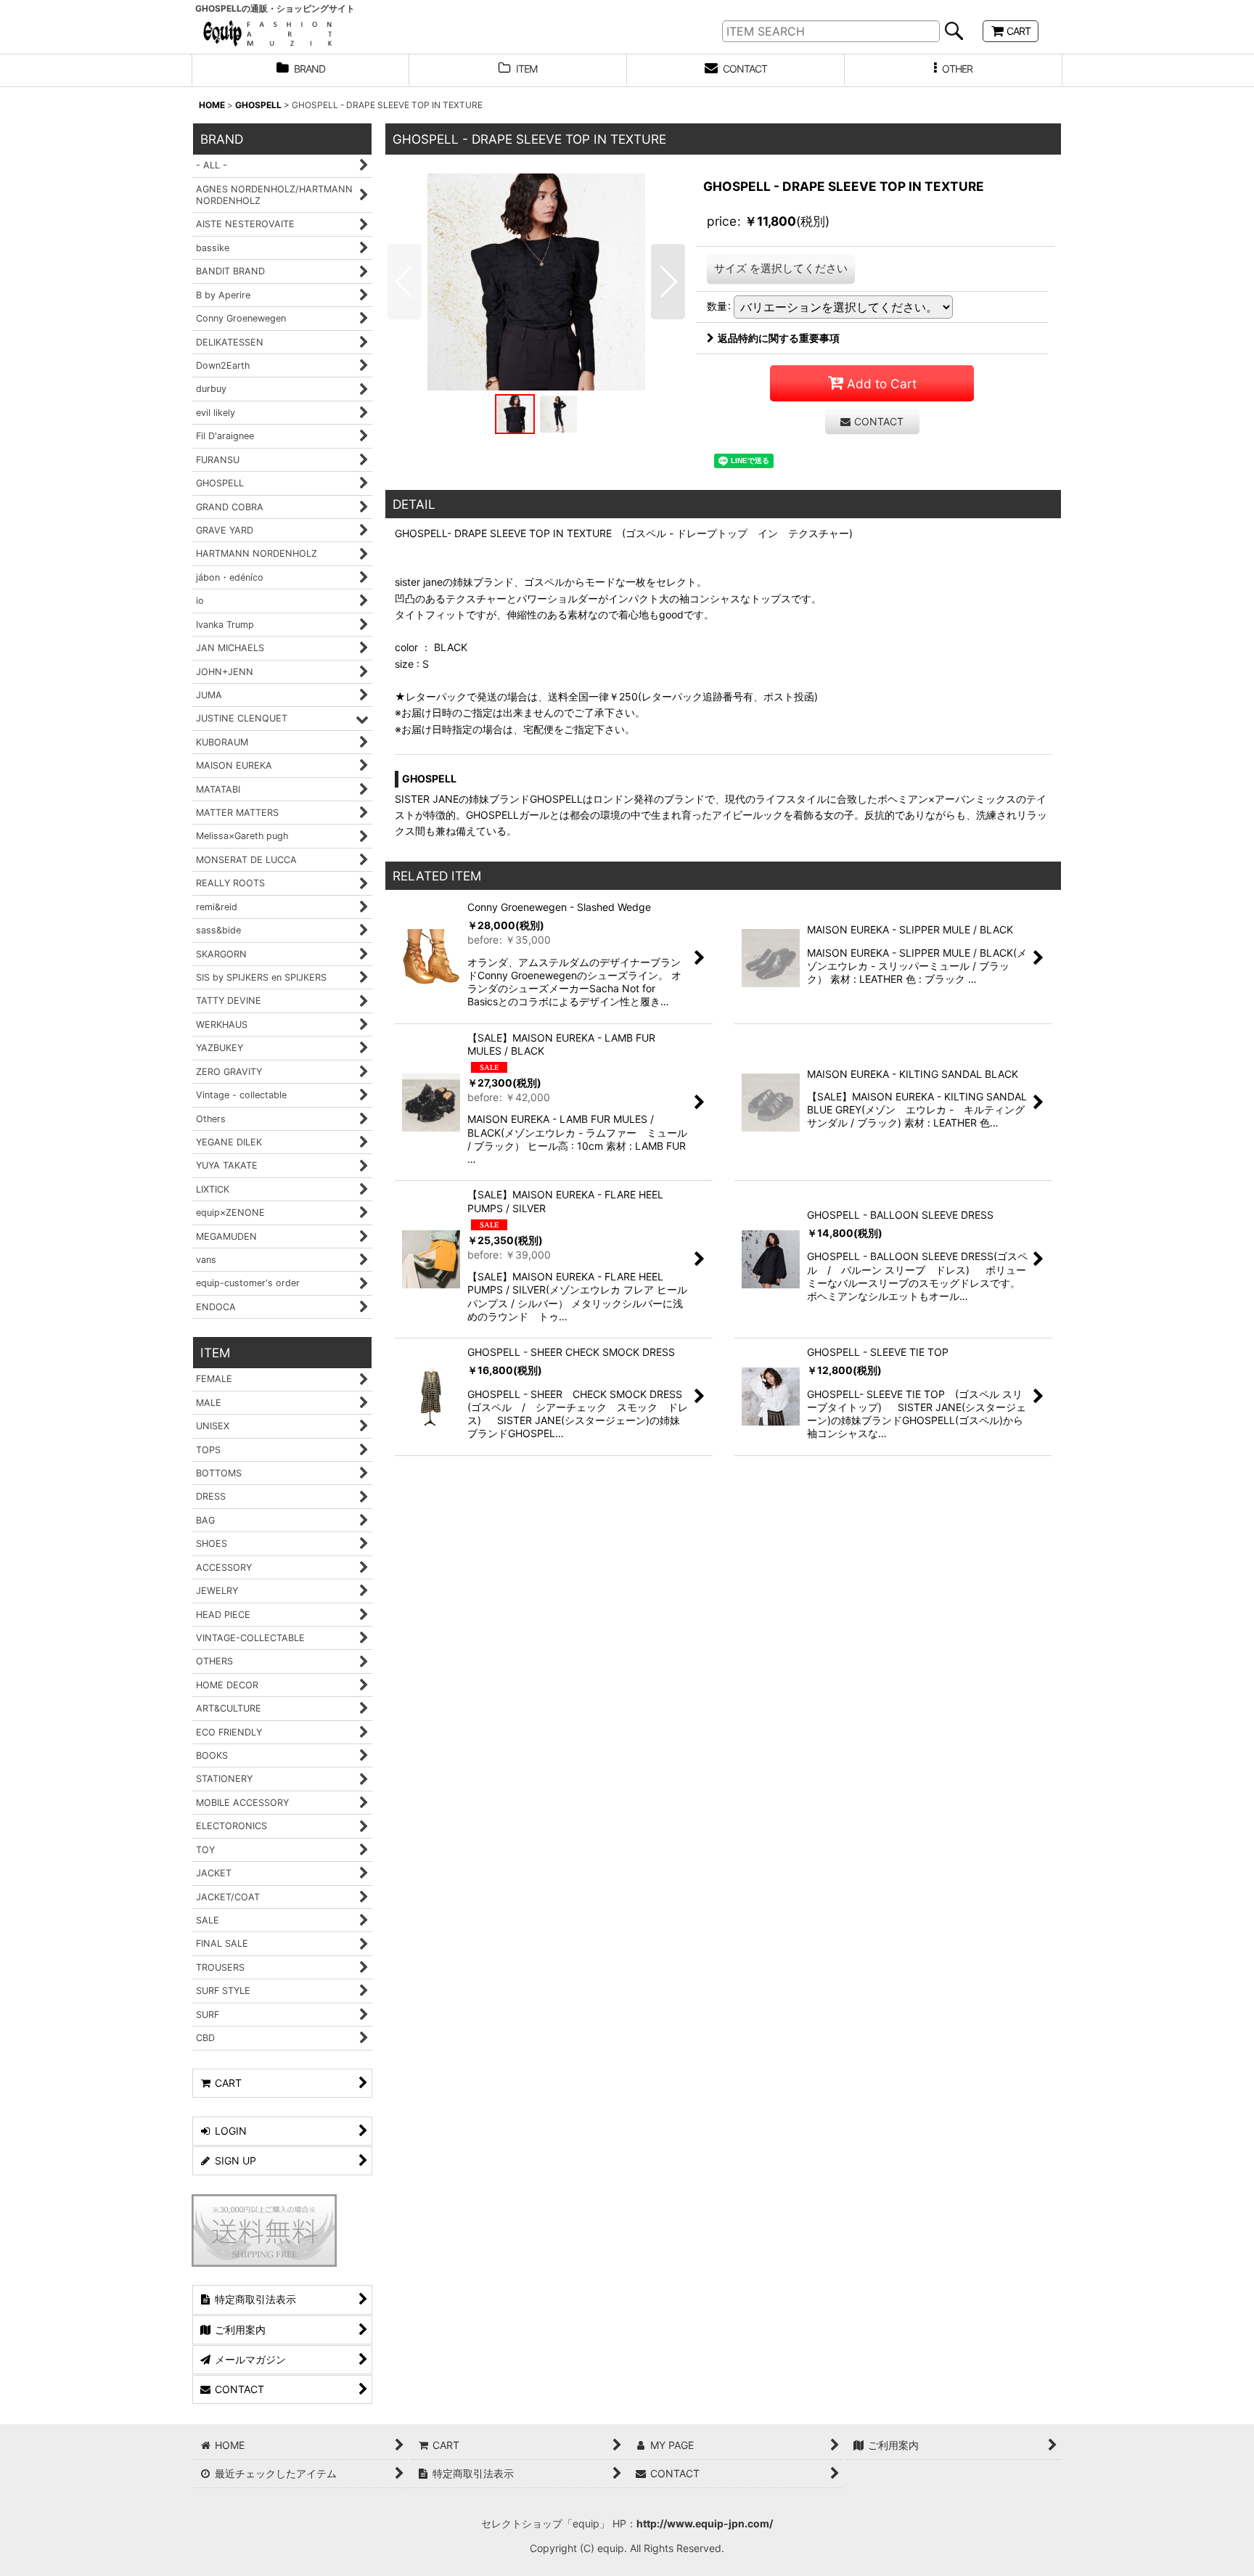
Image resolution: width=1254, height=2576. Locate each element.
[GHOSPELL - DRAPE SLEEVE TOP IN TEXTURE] (536, 282)
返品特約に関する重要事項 (779, 338)
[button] (954, 70)
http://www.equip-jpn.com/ (705, 2523)
